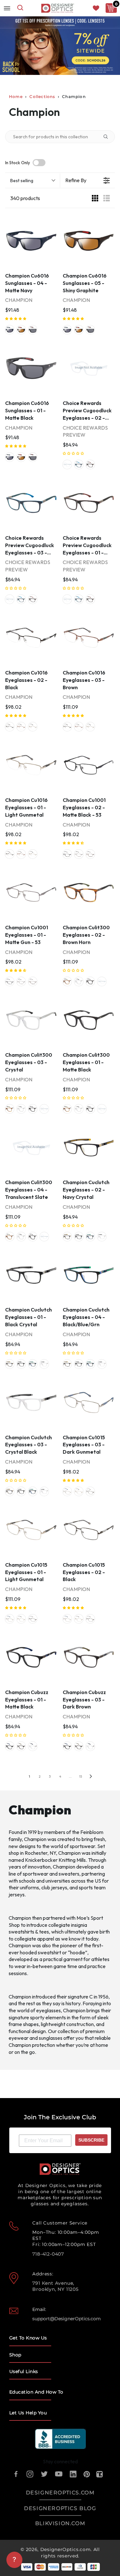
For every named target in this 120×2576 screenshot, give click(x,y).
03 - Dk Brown (90, 854)
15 (80, 1777)
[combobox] (20, 8)
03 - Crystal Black (102, 1237)
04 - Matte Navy (10, 330)
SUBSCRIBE (91, 2140)
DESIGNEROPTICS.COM (60, 2493)
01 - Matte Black (33, 330)
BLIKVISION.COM (60, 2523)
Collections (42, 97)
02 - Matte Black (67, 854)
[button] (16, 319)
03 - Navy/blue (79, 464)
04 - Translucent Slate (102, 981)
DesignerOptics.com (66, 2549)
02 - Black (10, 727)
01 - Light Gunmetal (33, 727)
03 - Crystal (79, 981)
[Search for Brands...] (108, 137)
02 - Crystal (33, 1746)
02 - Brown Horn (67, 981)
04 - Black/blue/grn (90, 1237)
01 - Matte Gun (79, 854)
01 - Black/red (90, 464)
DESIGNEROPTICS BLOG (60, 2508)
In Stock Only (18, 163)
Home (16, 97)
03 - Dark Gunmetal (67, 1491)
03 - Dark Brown (21, 1746)
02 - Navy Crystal (67, 1237)
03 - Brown (21, 727)
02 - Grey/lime (67, 464)
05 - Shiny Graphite (21, 330)
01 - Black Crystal (79, 1237)
